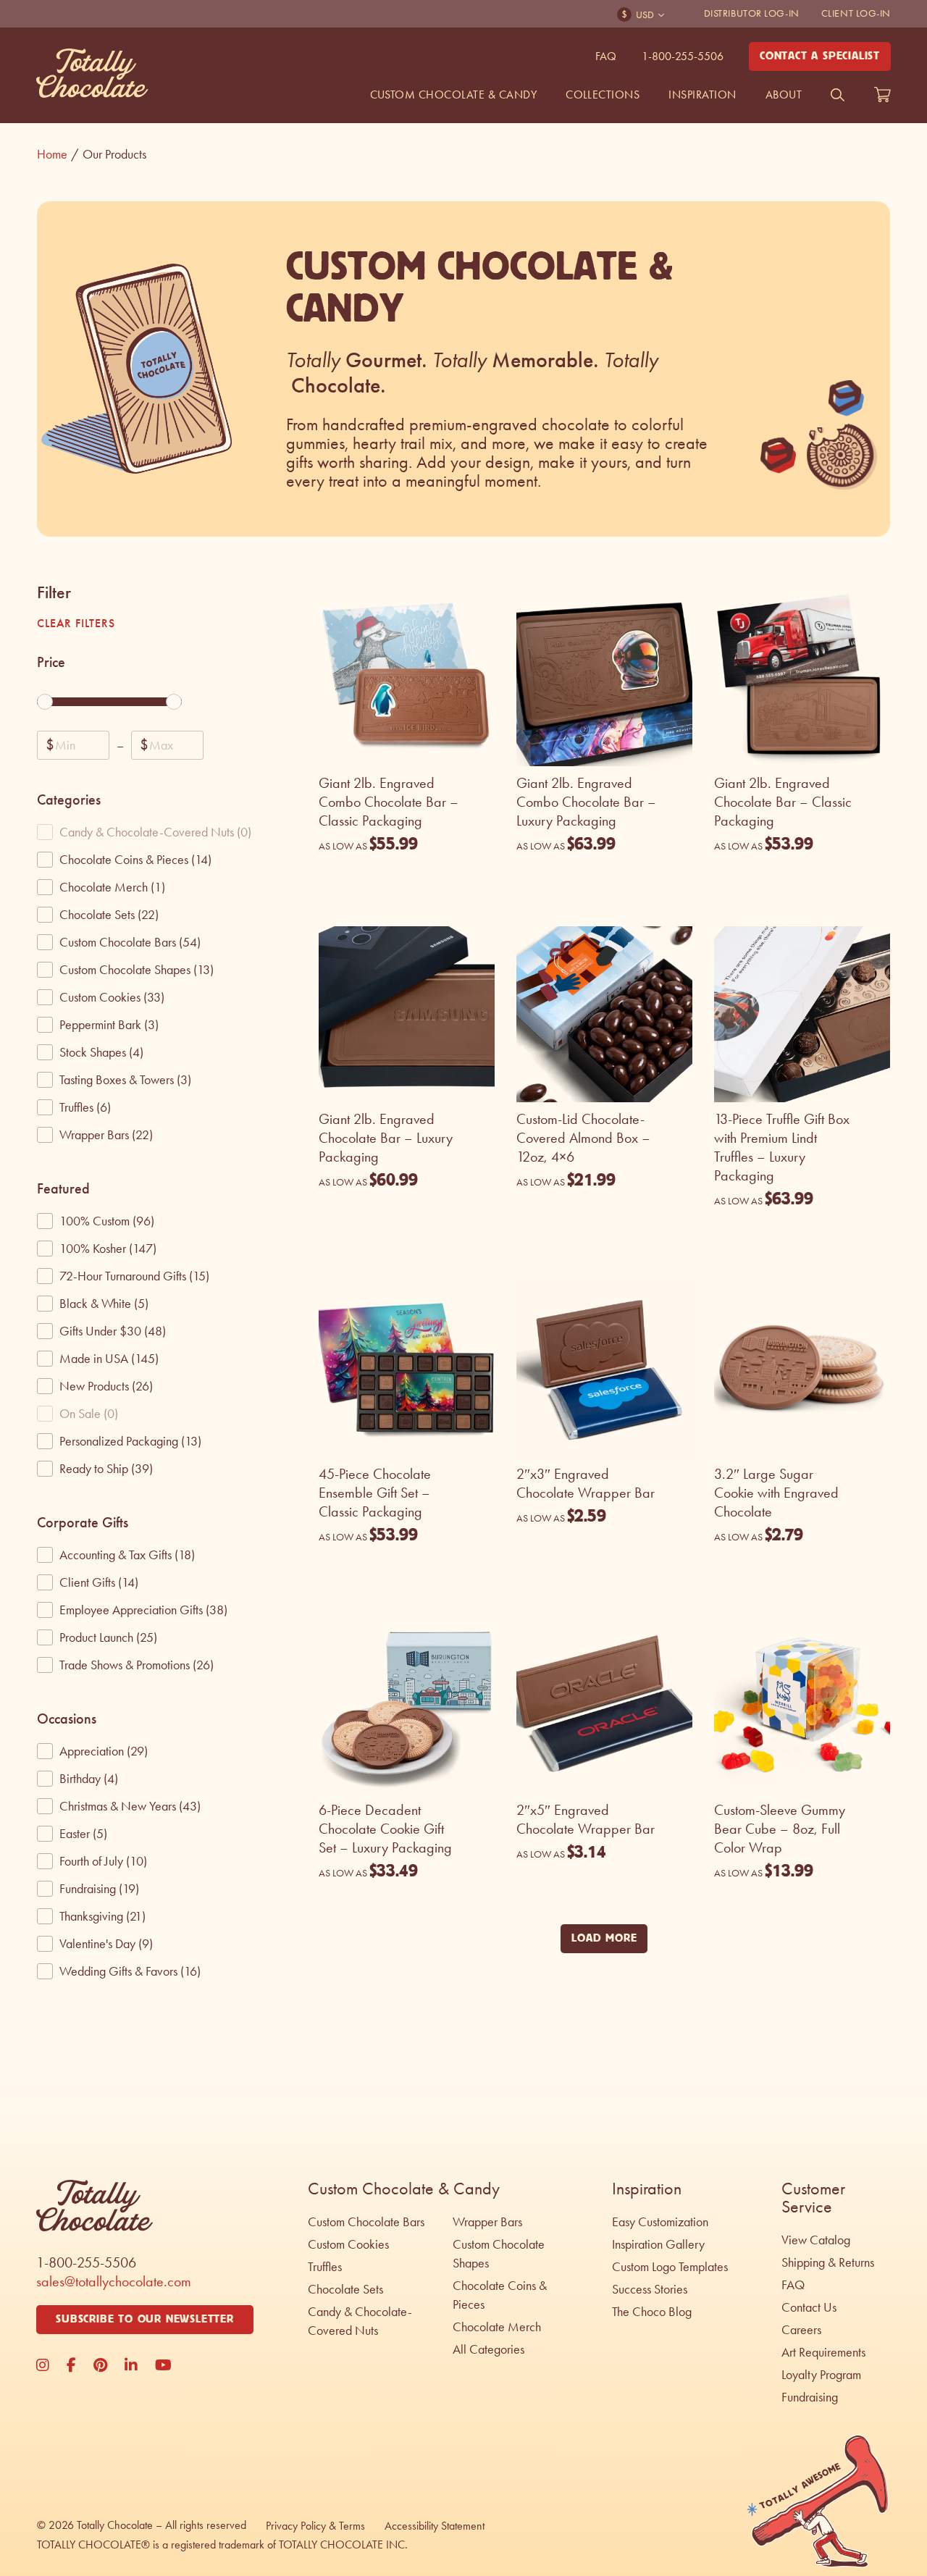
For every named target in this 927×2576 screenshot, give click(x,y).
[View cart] (882, 95)
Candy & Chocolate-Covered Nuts (360, 2321)
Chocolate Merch (497, 2327)
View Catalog (816, 2240)
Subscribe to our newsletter (145, 2319)
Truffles (325, 2267)
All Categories (488, 2349)
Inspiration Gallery (658, 2244)
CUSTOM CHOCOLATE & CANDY (454, 95)
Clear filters (76, 623)
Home (58, 154)
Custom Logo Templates (670, 2267)
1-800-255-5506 (683, 56)
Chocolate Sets (345, 2289)
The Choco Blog (652, 2312)
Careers (801, 2330)
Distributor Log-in (752, 13)
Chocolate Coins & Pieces (500, 2295)
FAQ (606, 56)
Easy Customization (660, 2222)
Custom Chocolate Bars (366, 2222)
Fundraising (810, 2397)
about (784, 95)
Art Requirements (823, 2352)
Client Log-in (856, 13)
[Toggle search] (838, 95)
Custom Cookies (348, 2244)
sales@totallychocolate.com (114, 2281)
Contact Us (809, 2307)
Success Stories (650, 2289)
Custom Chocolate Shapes (499, 2254)
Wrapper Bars (487, 2222)
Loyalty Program (821, 2375)
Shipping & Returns (828, 2262)
